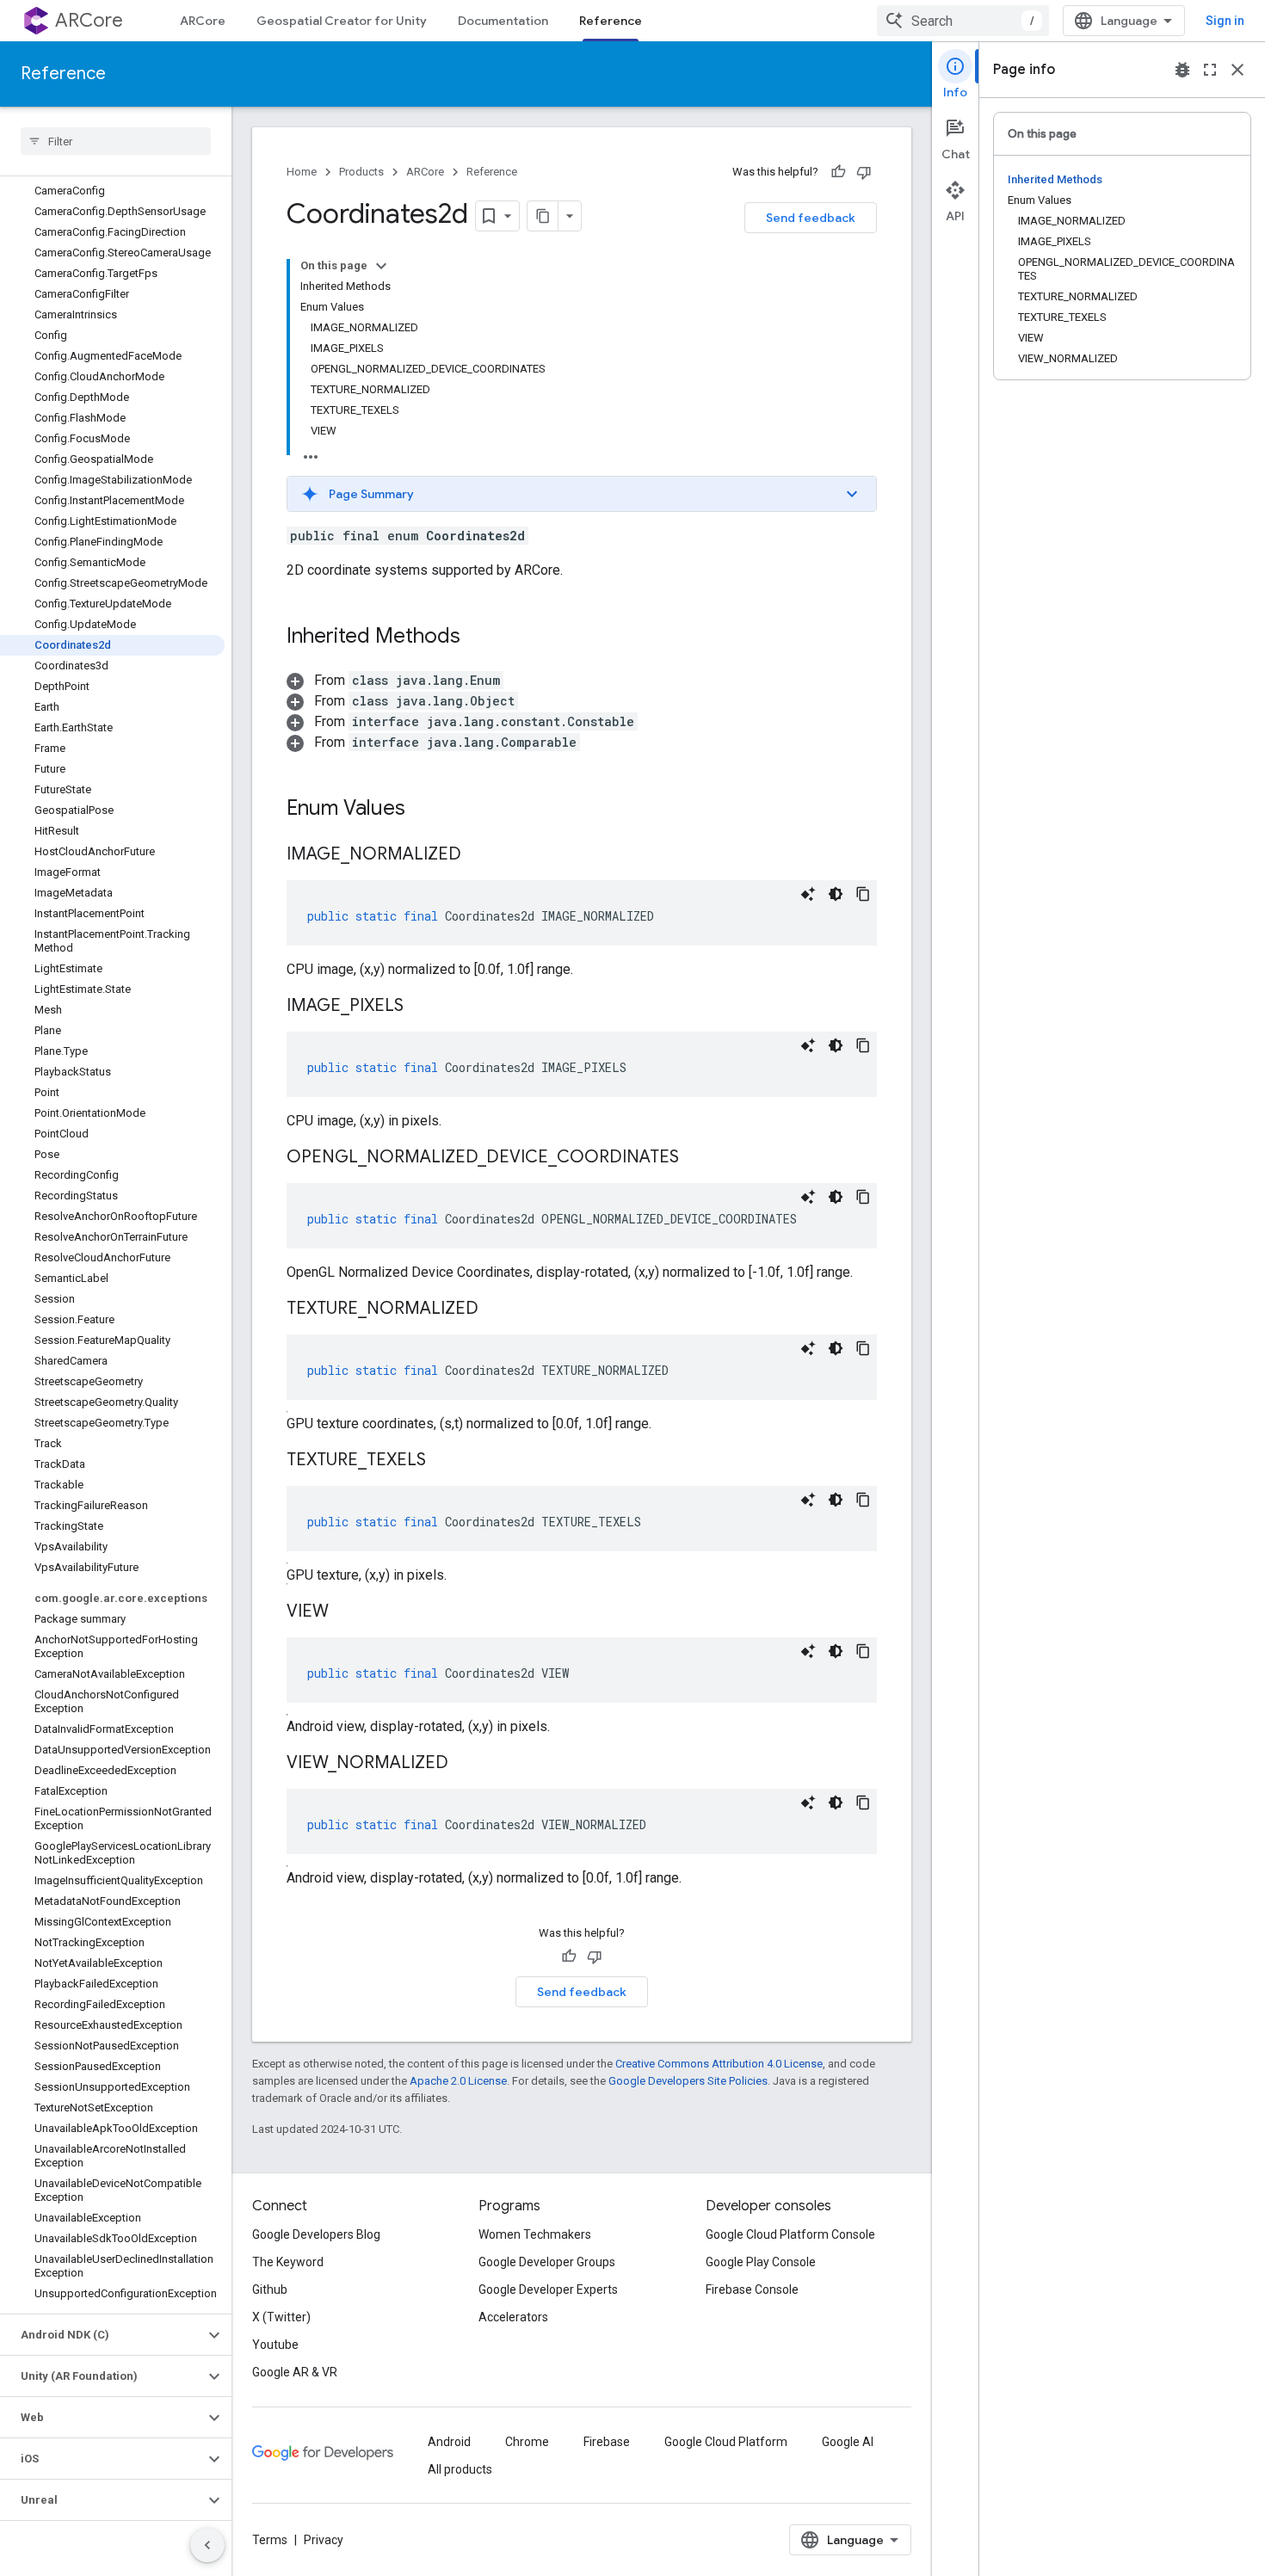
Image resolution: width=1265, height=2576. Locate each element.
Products (361, 172)
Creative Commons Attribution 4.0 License (719, 2064)
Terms (270, 2540)
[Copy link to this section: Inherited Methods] (478, 638)
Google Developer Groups (547, 2262)
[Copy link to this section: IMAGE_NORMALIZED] (478, 855)
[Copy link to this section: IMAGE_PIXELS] (421, 1007)
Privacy (324, 2540)
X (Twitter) (281, 2317)
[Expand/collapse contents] (381, 266)
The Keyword (288, 2262)
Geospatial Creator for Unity (342, 21)
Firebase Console (752, 2289)
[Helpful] (838, 172)
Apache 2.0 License (458, 2081)
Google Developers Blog (316, 2234)
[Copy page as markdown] (543, 216)
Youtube (275, 2345)
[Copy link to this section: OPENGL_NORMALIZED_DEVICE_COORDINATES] (696, 1158)
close (1237, 70)
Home (302, 172)
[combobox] (963, 21)
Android (449, 2442)
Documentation (503, 21)
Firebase (607, 2442)
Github (270, 2289)
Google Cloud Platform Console (790, 2234)
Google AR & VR (295, 2372)
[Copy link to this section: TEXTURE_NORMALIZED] (496, 1310)
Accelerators (513, 2317)
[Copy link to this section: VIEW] (346, 1612)
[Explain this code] (808, 894)
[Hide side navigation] (207, 2545)
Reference (611, 21)
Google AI (848, 2442)
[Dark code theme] (836, 894)
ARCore (89, 20)
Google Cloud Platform (726, 2442)
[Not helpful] (864, 172)
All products (460, 2469)
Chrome (527, 2442)
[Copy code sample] (863, 894)
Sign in (1225, 21)
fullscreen (1210, 70)
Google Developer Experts (548, 2289)
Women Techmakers (535, 2234)
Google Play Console (761, 2262)
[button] (102, 2335)
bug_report (1182, 70)
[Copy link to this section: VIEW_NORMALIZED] (466, 1764)
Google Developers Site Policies (688, 2081)
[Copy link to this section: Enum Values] (423, 810)
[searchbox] (116, 141)
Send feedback (811, 218)
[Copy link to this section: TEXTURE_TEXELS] (443, 1461)
